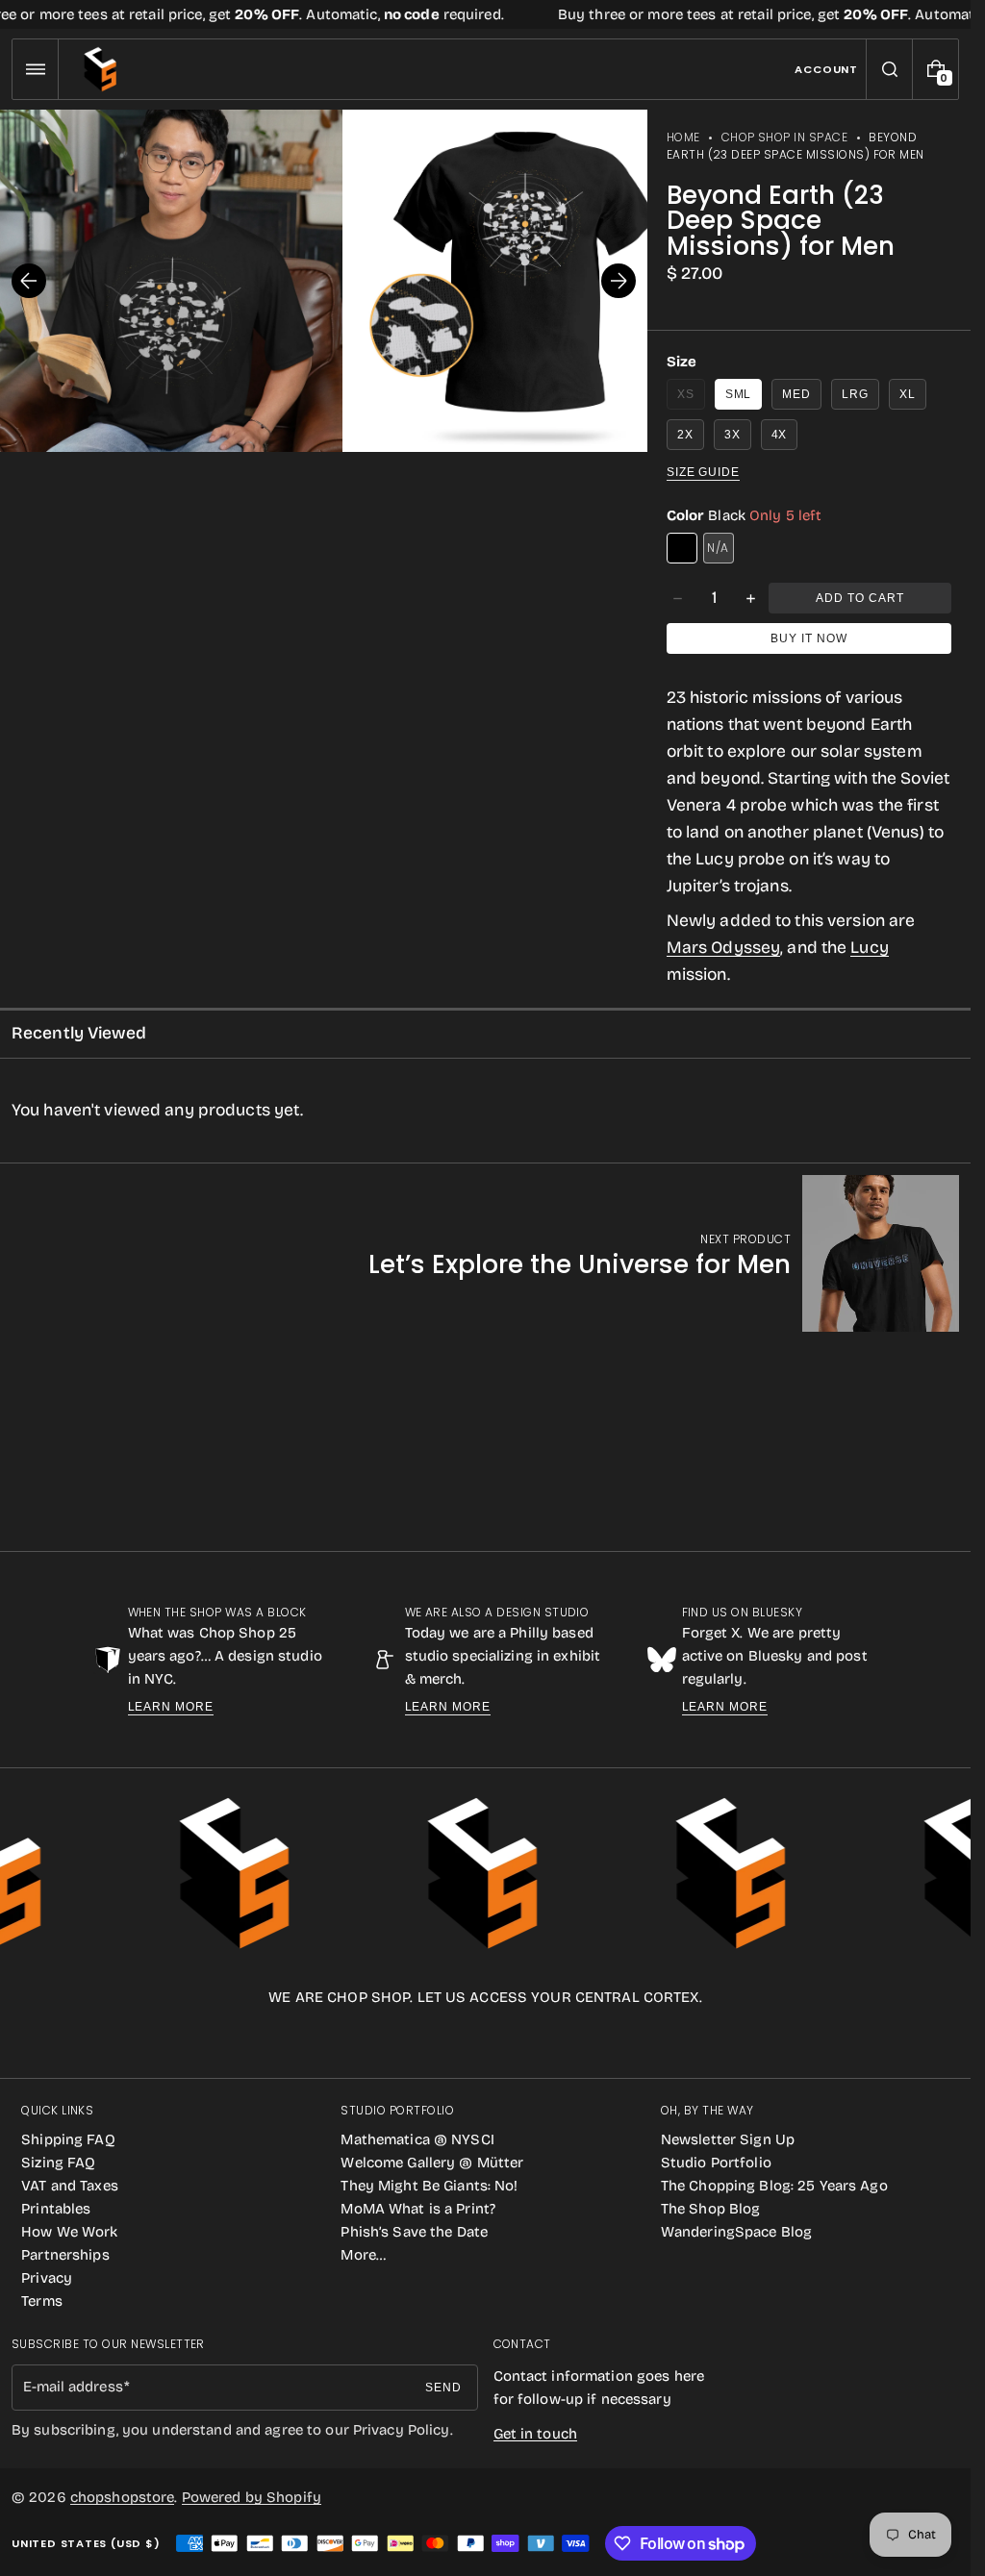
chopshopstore (123, 2497)
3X (732, 435)
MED (796, 394)
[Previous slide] (29, 281)
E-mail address (73, 2387)
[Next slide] (619, 281)
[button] (35, 69)
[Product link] (664, 1253)
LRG (855, 394)
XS (691, 399)
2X (685, 435)
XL (908, 394)
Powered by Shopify (252, 2497)
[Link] (485, 14)
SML (739, 394)
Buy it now (809, 638)
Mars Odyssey (723, 948)
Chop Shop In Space (785, 137)
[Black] (682, 548)
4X (780, 435)
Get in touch (535, 2434)
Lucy (870, 948)
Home (683, 137)
